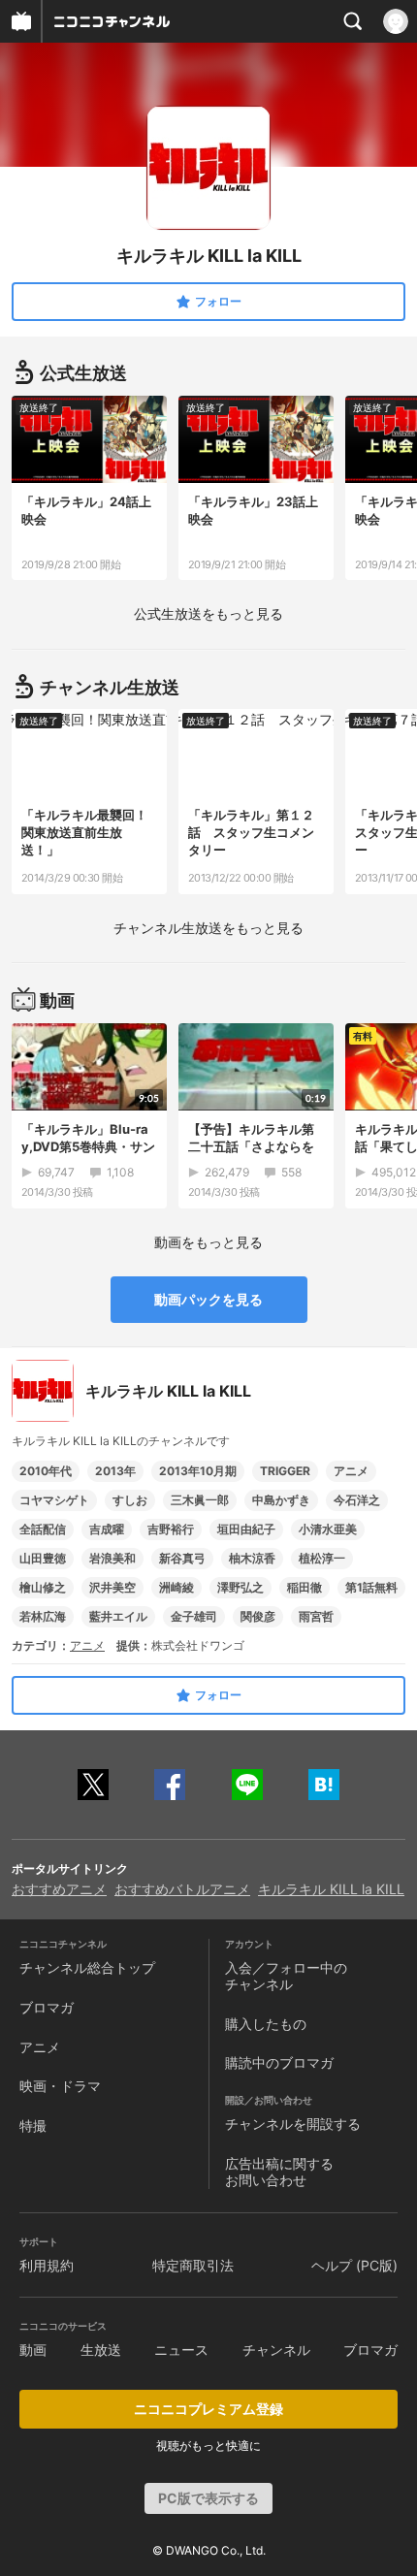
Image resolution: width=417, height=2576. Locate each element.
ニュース (181, 2350)
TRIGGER (285, 1471)
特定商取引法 (193, 2265)
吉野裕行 (171, 1529)
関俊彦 (258, 1616)
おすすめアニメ (59, 1889)
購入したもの (266, 2024)
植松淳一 (322, 1558)
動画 (33, 2350)
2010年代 (46, 1471)
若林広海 (43, 1616)
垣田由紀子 (246, 1529)
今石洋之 (357, 1500)
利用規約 (47, 2265)
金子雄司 (194, 1616)
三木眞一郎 (200, 1500)
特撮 (33, 2125)
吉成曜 (107, 1529)
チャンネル (276, 2350)
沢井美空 (112, 1587)
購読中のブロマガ (279, 2062)
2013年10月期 (198, 1471)
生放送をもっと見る (208, 613)
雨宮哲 (316, 1616)
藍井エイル (118, 1616)
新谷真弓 (182, 1558)
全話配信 (43, 1529)
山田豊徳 (43, 1558)
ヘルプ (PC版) (354, 2265)
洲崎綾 (176, 1587)
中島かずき (281, 1500)
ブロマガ (47, 2007)
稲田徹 (305, 1587)
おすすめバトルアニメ (182, 1889)
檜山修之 (43, 1587)
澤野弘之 (241, 1587)
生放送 (101, 2350)
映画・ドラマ (60, 2086)
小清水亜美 (328, 1529)
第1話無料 (371, 1587)
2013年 (115, 1471)
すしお (130, 1500)
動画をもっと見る (208, 1242)
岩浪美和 (112, 1558)
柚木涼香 (252, 1558)
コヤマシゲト (54, 1500)
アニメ (351, 1471)
